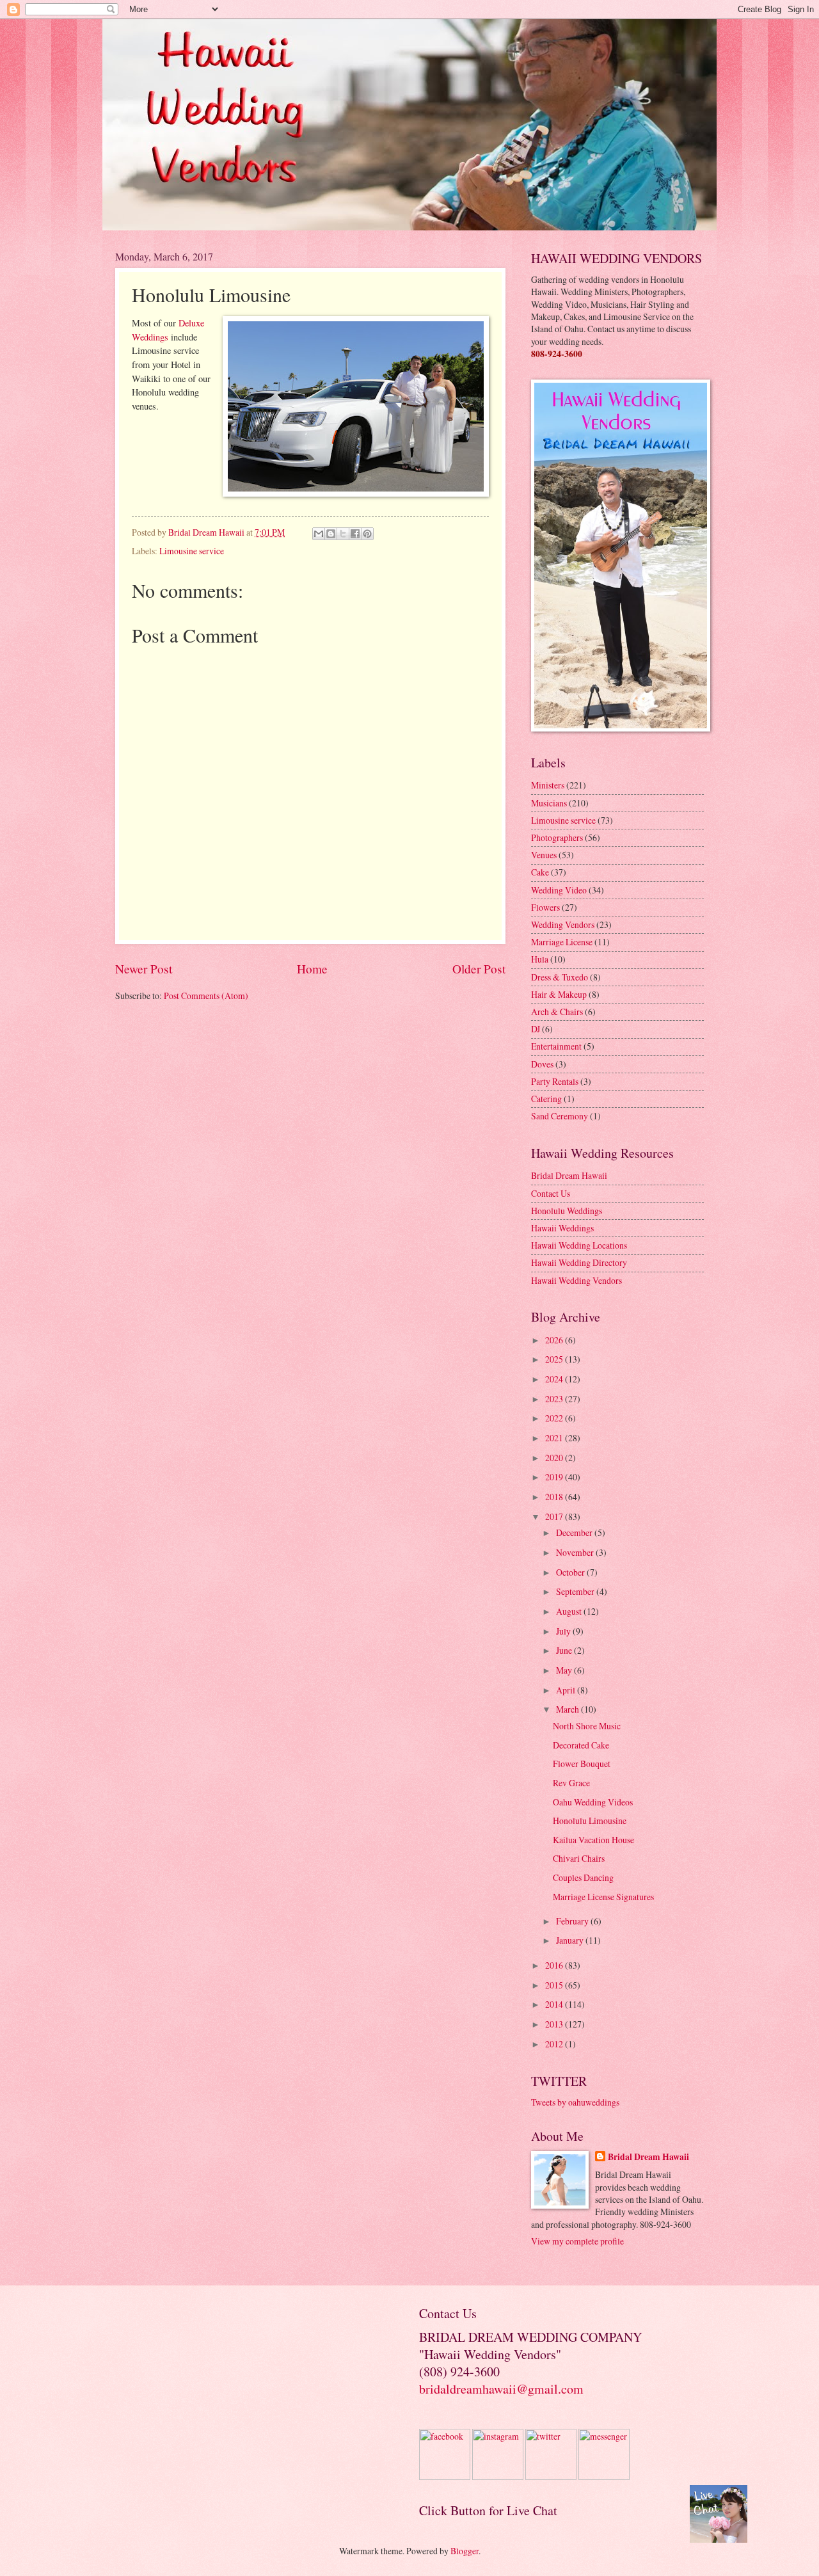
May (565, 1670)
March (569, 1709)
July (564, 1631)
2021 (555, 1438)
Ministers (548, 785)
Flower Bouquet (582, 1764)
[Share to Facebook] (355, 534)
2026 (555, 1340)
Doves (542, 1064)
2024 (555, 1379)
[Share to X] (343, 534)
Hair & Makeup (559, 994)
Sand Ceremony (560, 1116)
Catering (546, 1099)
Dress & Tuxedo (560, 977)
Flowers (545, 907)
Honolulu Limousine (590, 1820)
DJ (536, 1029)
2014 (555, 2004)
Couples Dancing (583, 1877)
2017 (555, 1516)
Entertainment (556, 1046)
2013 (555, 2024)
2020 (555, 1458)
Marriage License (562, 942)
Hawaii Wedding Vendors (576, 1280)
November (576, 1552)
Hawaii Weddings (562, 1228)
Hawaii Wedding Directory (579, 1262)
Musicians (549, 803)
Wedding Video (559, 890)
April (567, 1690)
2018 (555, 1497)
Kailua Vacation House (593, 1840)
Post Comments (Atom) (206, 996)
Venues (544, 855)
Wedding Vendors (563, 924)
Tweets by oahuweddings (575, 2102)
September (576, 1591)
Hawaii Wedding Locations (579, 1245)
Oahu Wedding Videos (593, 1802)
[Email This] (319, 534)
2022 (555, 1418)
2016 (555, 1965)
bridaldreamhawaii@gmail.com (501, 2389)
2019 (555, 1477)
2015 (555, 1985)
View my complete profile (577, 2241)
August (570, 1611)
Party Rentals (555, 1081)
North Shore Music (587, 1726)
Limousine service (192, 551)
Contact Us (551, 1193)
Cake (540, 872)
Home (312, 969)
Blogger (465, 2551)
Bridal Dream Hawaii (569, 1175)
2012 (555, 2044)
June (565, 1650)
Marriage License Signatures (603, 1897)
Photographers (557, 837)
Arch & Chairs (557, 1012)
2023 (555, 1399)
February (573, 1921)
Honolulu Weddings (567, 1211)
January (571, 1940)
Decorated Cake (581, 1745)
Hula (540, 959)
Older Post (479, 969)
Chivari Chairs (579, 1858)
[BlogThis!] (331, 534)
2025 (555, 1359)
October (571, 1572)
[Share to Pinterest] (367, 534)
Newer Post (144, 969)
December (575, 1532)
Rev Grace (571, 1783)
